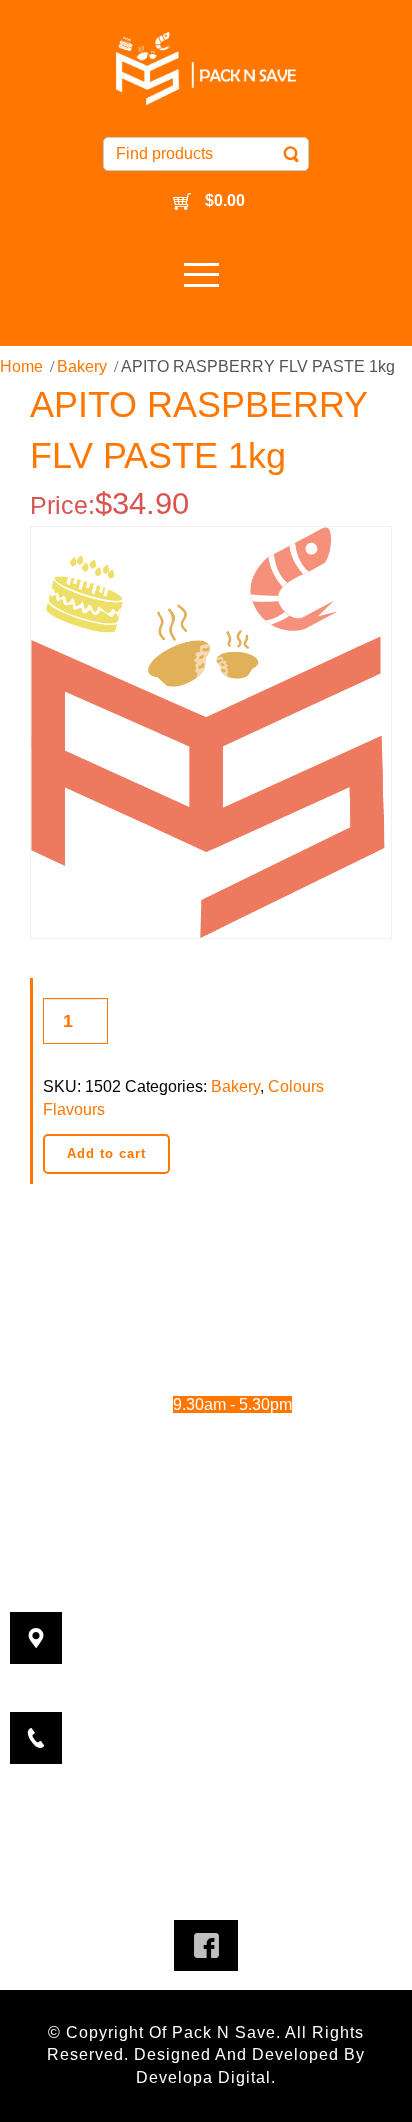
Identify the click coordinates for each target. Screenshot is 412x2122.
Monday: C (186, 1296)
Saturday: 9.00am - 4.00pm (206, 1432)
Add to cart (106, 1153)
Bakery (82, 366)
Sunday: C (186, 1459)
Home (21, 366)
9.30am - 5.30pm (252, 1350)
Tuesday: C (186, 1323)
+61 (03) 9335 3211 (240, 1709)
